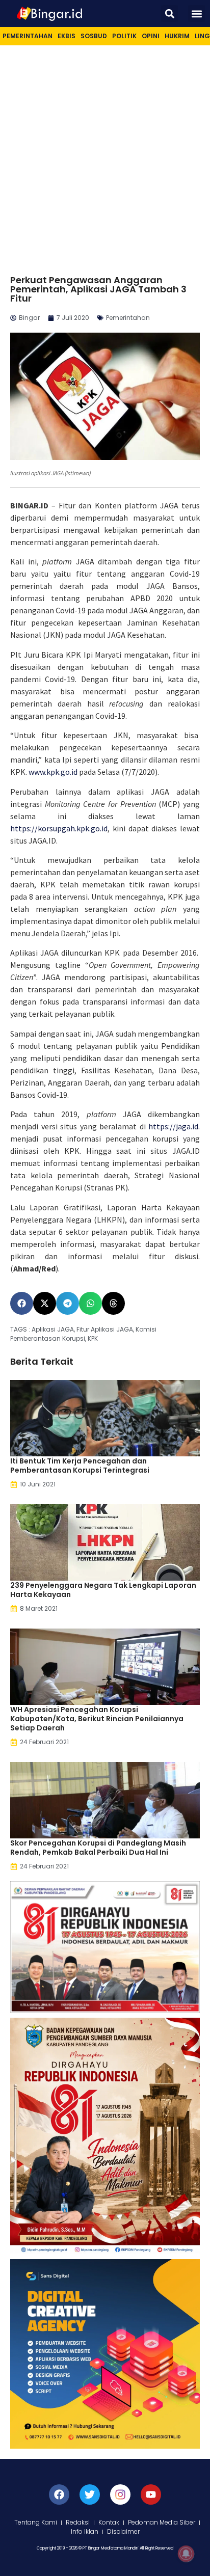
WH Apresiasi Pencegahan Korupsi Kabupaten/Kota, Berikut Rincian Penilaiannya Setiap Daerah (97, 1719)
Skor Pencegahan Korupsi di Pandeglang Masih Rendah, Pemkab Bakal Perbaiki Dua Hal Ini (98, 1848)
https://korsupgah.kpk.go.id (59, 828)
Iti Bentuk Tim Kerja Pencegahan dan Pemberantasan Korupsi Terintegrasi (80, 1466)
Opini (151, 36)
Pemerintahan (28, 36)
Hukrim (177, 36)
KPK (93, 1338)
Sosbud (94, 36)
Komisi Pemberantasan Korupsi (83, 1334)
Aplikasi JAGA (53, 1329)
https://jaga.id (173, 1126)
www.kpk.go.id (53, 772)
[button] (169, 13)
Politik (124, 36)
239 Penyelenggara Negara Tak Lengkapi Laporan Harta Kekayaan (103, 1590)
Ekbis (67, 36)
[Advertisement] (105, 155)
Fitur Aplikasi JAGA (105, 1329)
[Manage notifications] (186, 2554)
